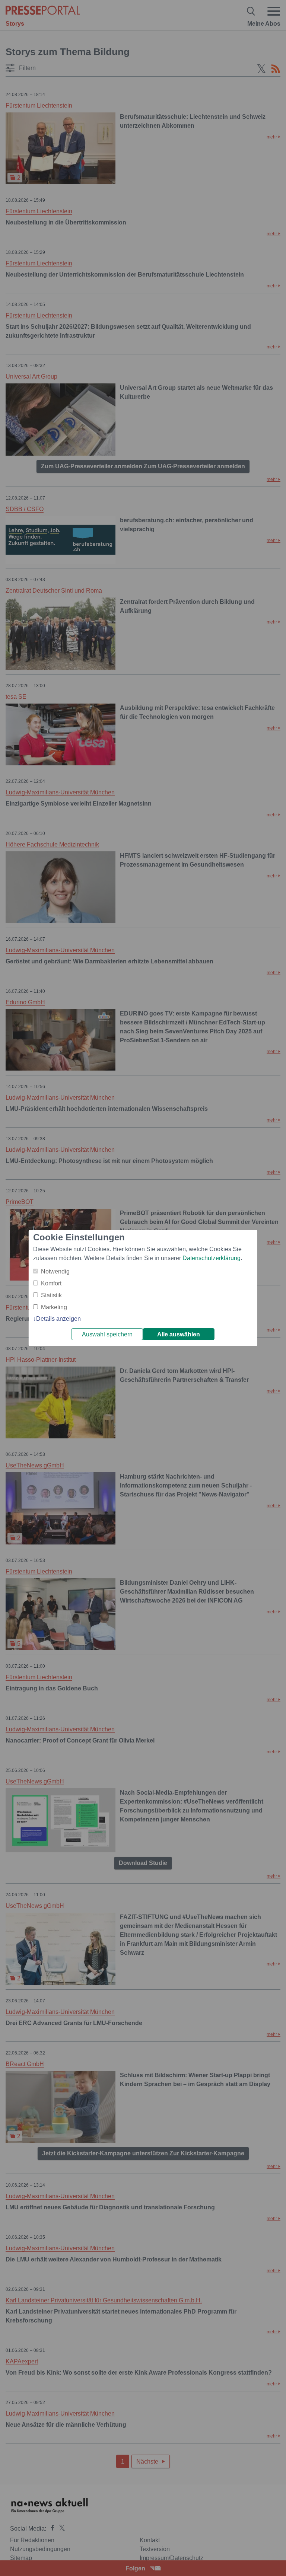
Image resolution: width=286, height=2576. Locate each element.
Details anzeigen (58, 1319)
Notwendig (55, 1271)
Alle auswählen (179, 1334)
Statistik (51, 1295)
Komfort (51, 1283)
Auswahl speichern (107, 1334)
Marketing (54, 1307)
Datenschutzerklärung (212, 1258)
